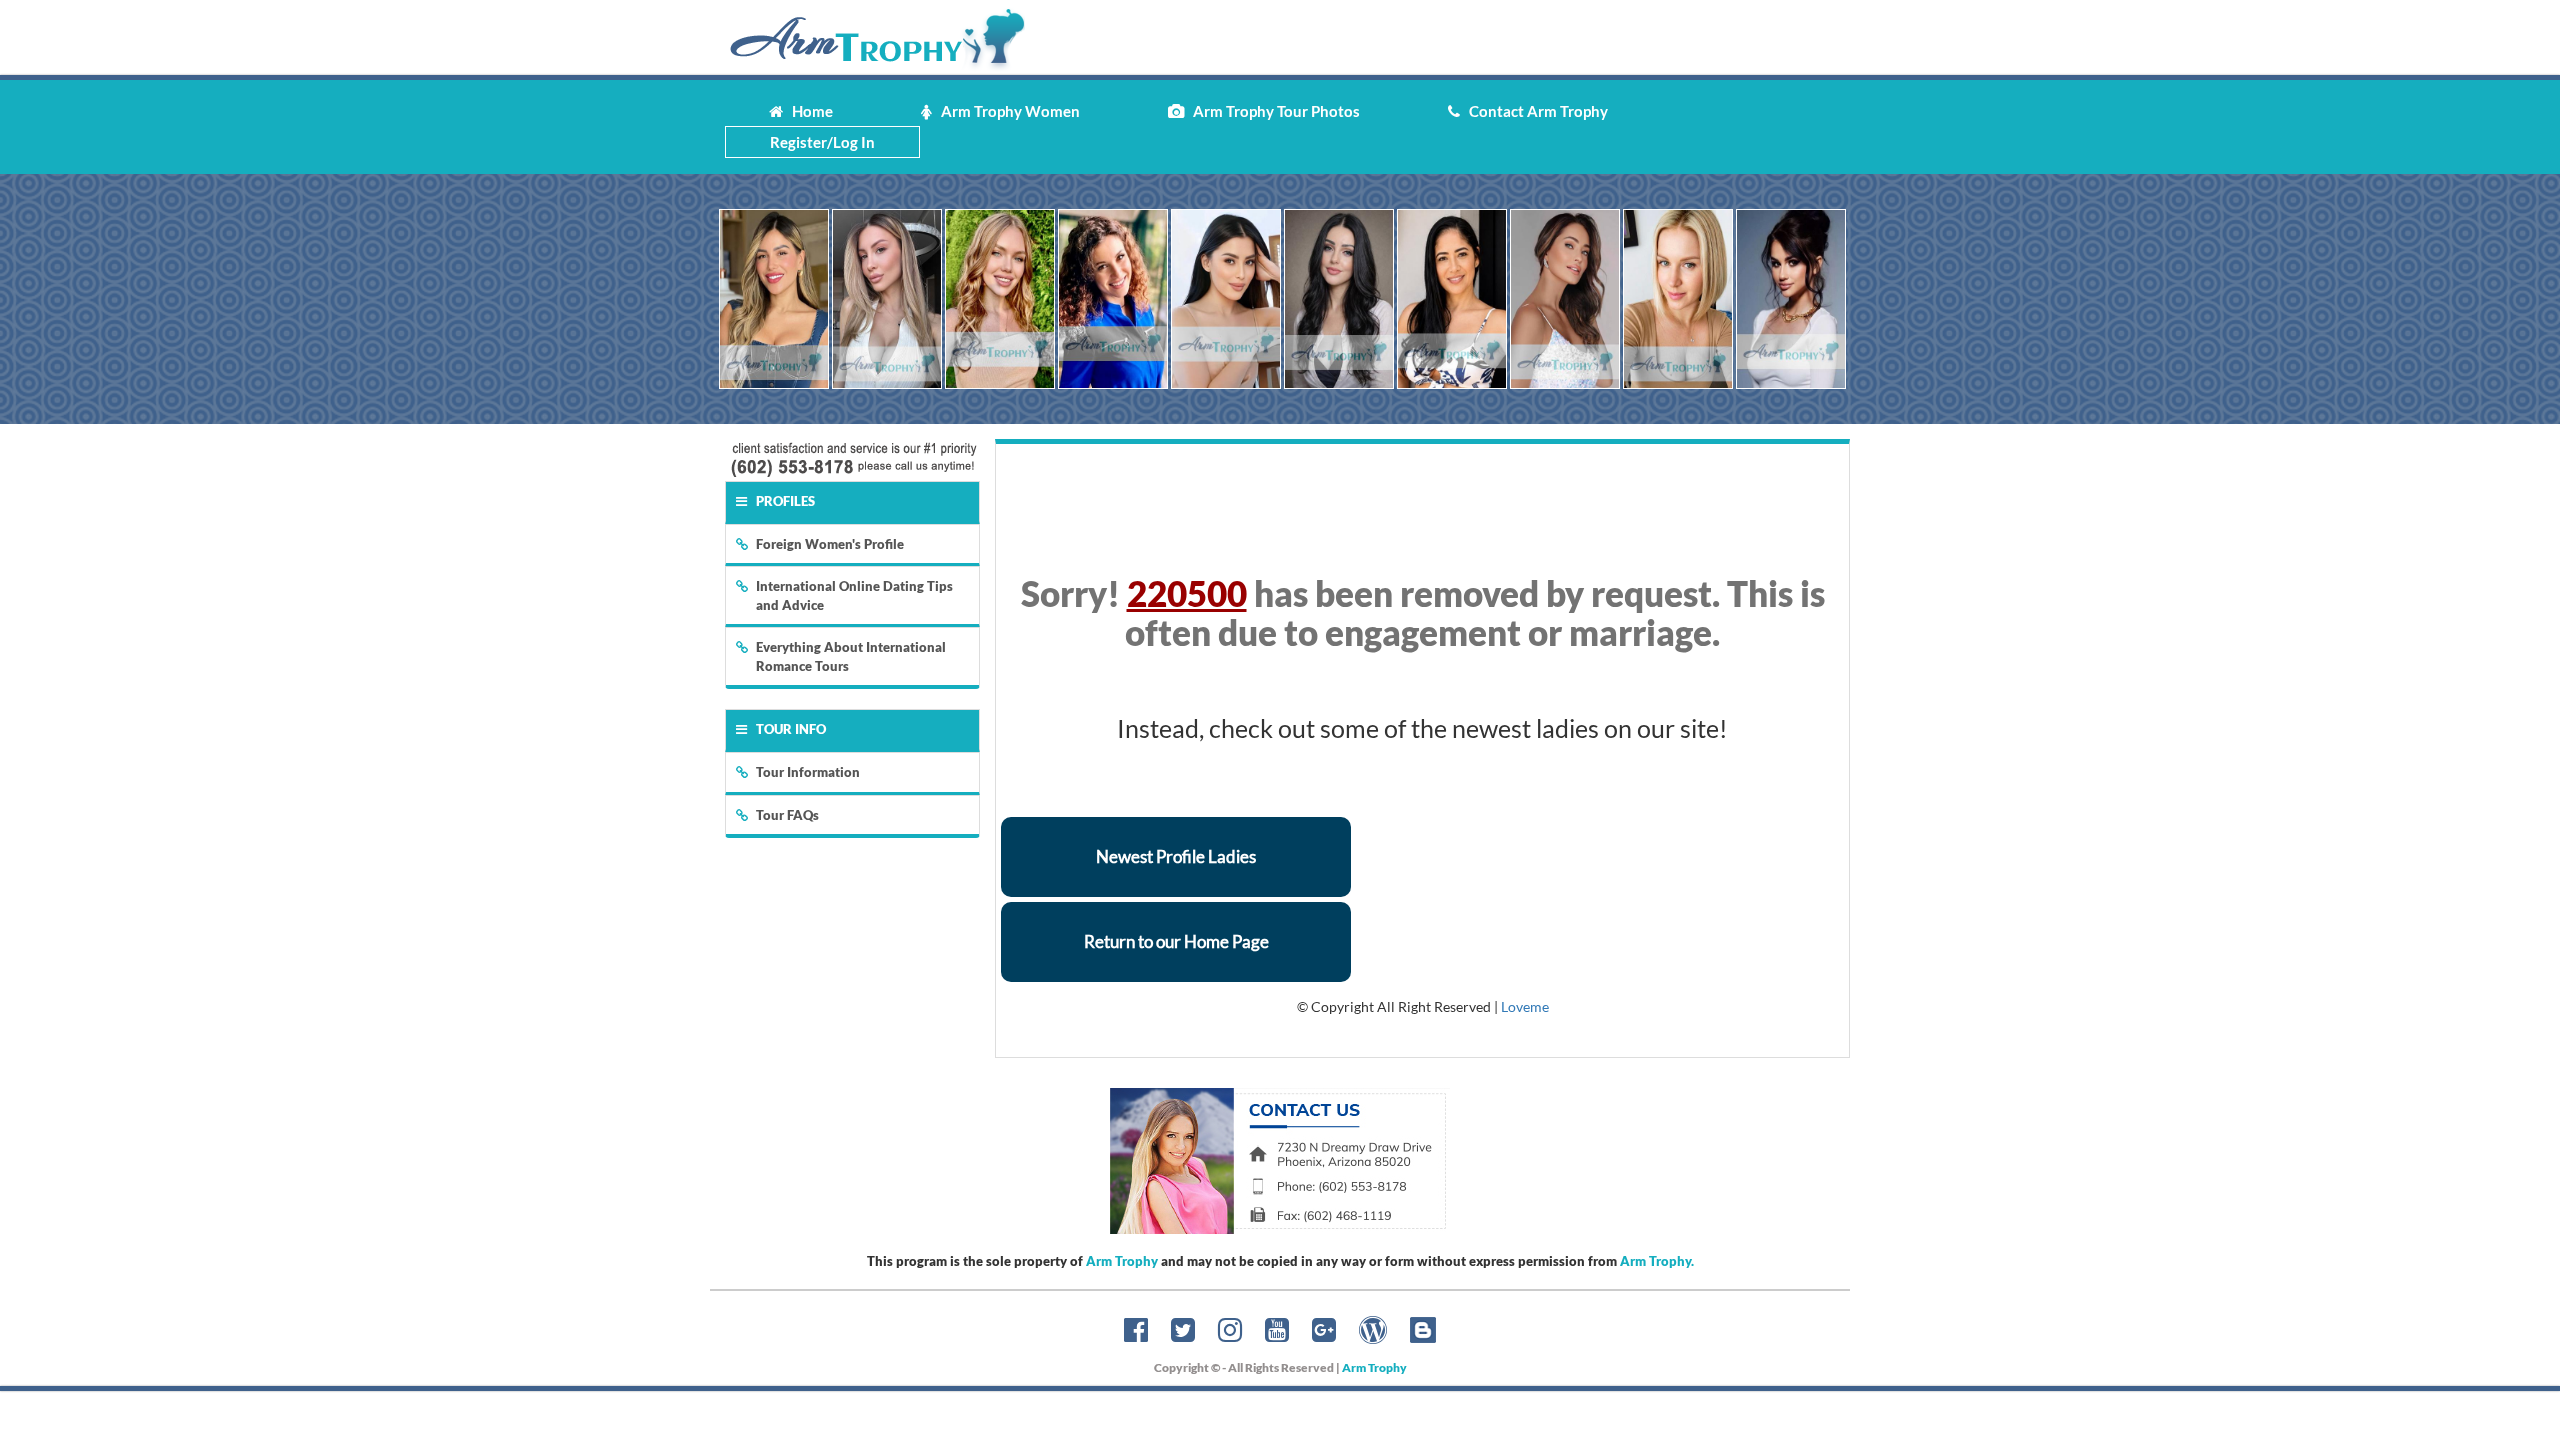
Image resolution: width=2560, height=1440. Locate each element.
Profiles (785, 501)
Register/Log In (822, 142)
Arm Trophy (1122, 1261)
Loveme (1525, 1006)
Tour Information (808, 772)
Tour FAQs (787, 815)
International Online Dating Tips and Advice (854, 595)
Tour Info (791, 729)
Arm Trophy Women (1006, 111)
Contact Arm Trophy (1534, 111)
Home (808, 111)
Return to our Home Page (1176, 941)
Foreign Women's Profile (830, 544)
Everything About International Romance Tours (851, 656)
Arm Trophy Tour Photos (1272, 111)
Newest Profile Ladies (1176, 856)
